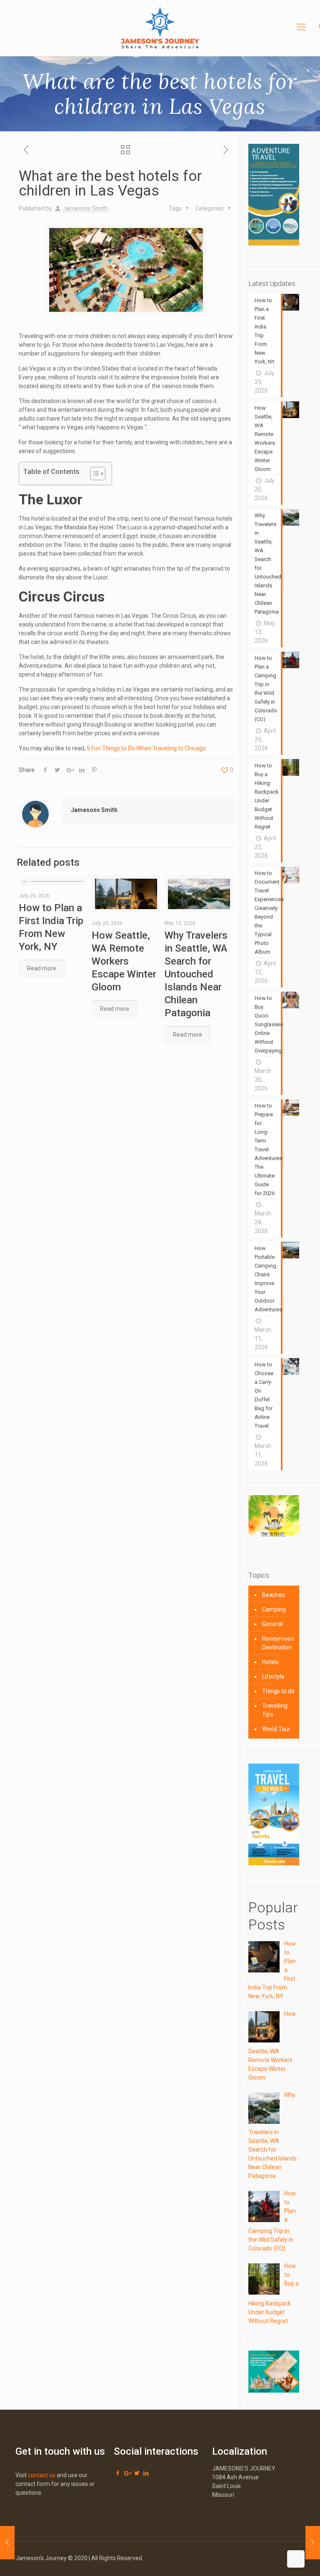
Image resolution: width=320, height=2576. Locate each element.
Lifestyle (273, 1676)
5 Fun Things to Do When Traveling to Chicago (146, 748)
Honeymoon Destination (278, 1643)
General (272, 1624)
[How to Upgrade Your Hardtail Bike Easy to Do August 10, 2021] (7, 2543)
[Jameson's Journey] (160, 27)
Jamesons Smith (85, 208)
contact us (42, 2475)
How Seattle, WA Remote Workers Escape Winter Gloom (124, 961)
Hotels (270, 1662)
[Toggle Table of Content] (94, 474)
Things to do (278, 1691)
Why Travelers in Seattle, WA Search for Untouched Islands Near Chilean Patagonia (196, 974)
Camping (274, 1609)
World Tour (276, 1729)
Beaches (274, 1595)
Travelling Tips (275, 1710)
